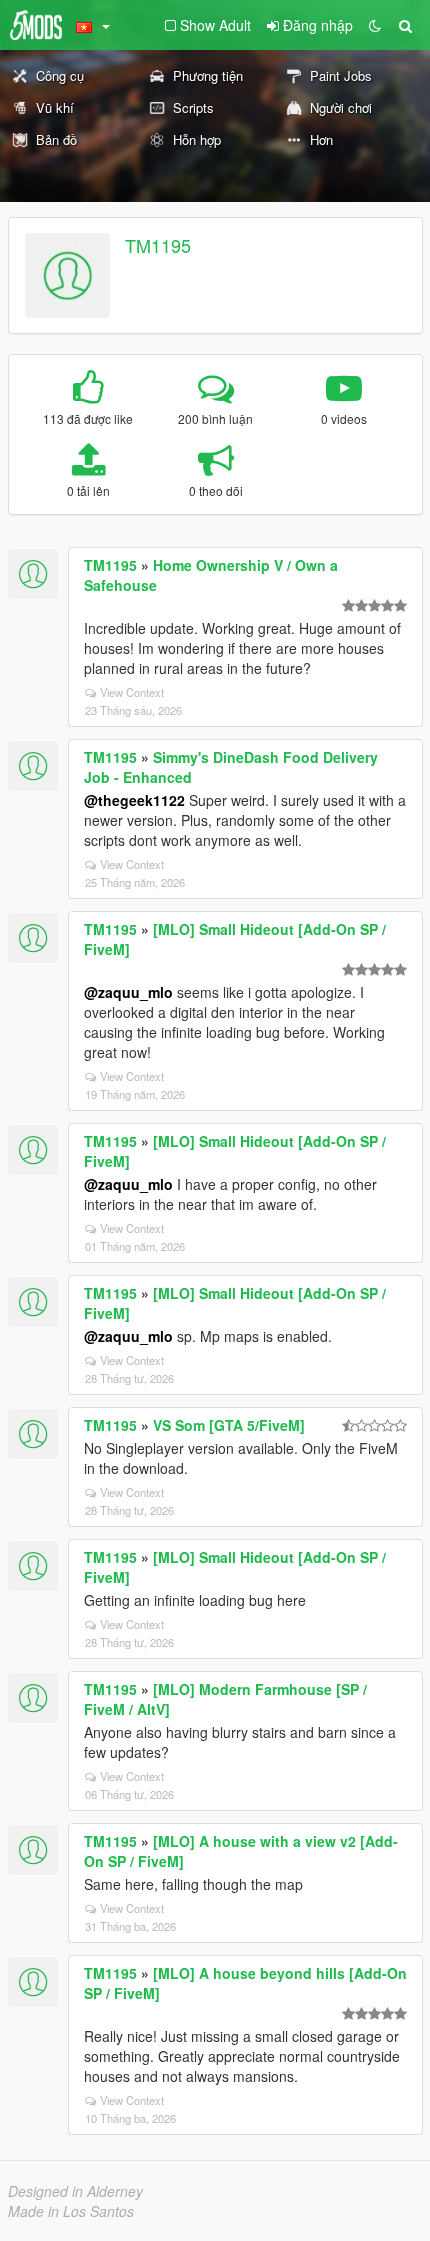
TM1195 (158, 245)
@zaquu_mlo (128, 992)
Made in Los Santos (71, 2211)
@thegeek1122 (134, 800)
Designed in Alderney (75, 2191)
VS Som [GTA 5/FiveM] (229, 1425)
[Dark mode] (375, 25)
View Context (132, 692)
